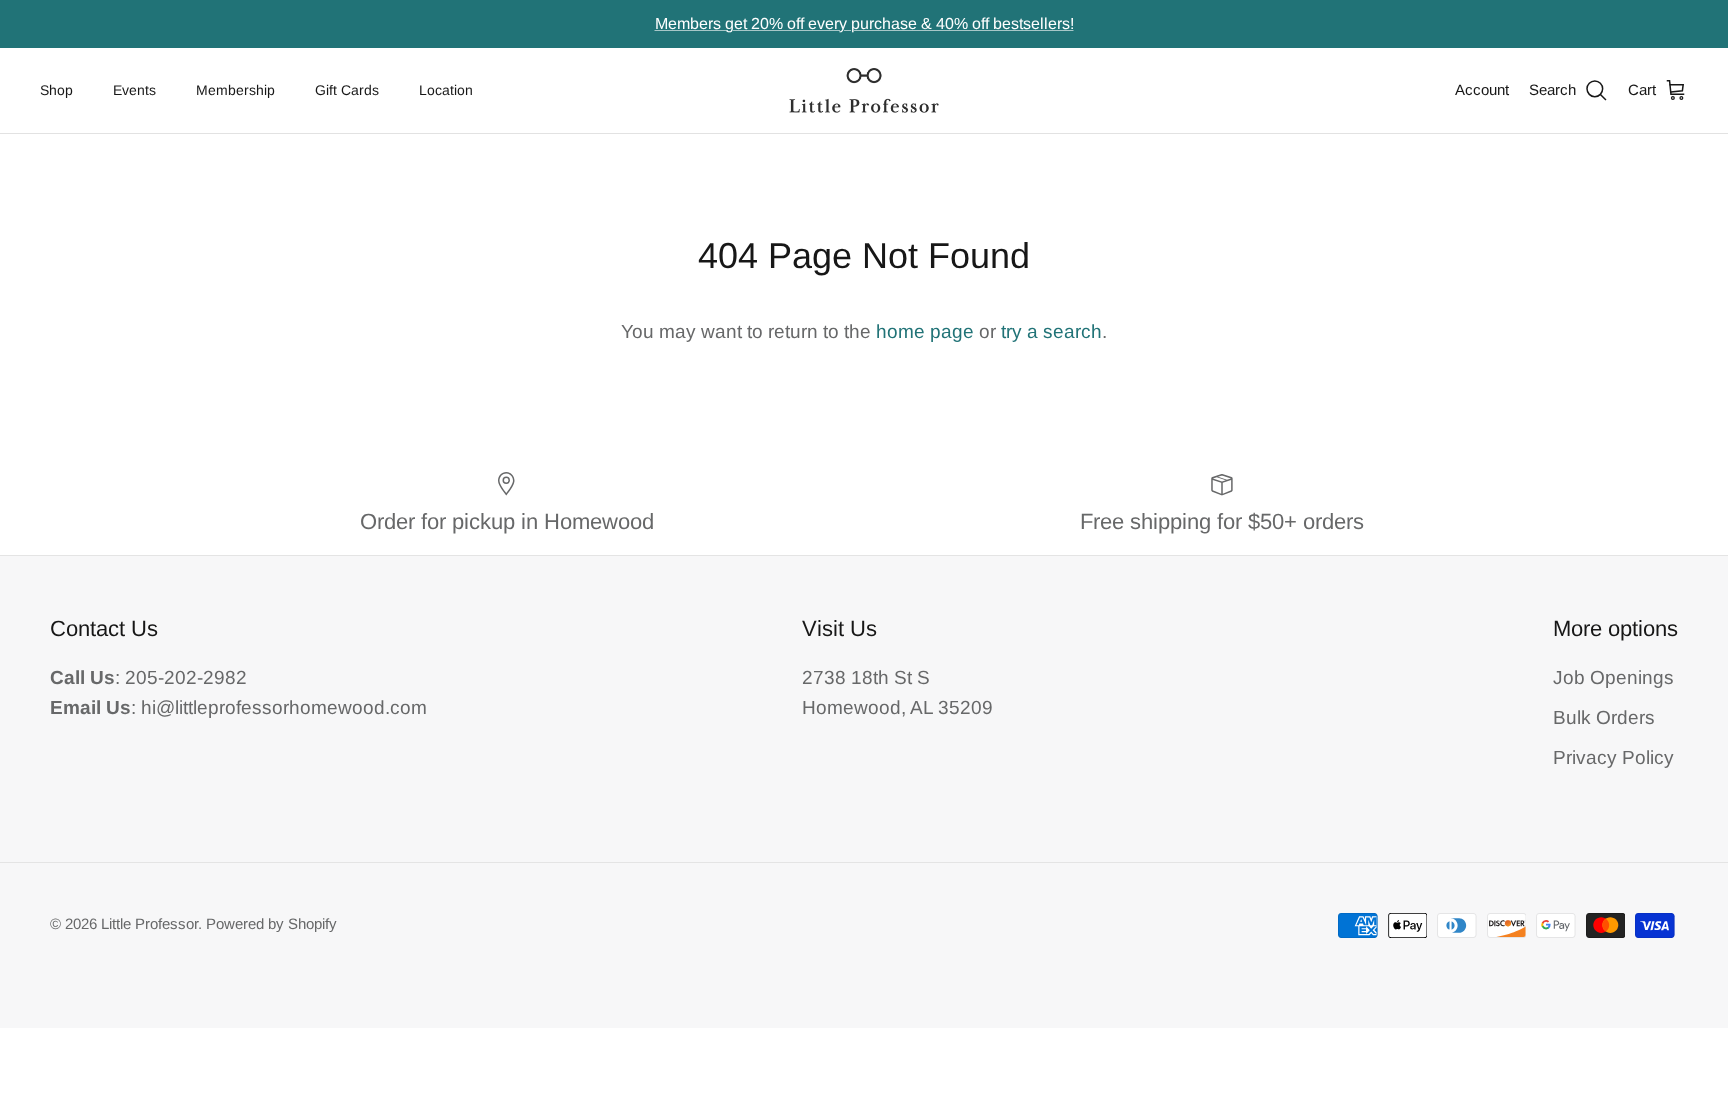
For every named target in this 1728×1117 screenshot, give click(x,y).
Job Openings (1613, 677)
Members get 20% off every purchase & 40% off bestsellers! (864, 23)
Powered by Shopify (271, 923)
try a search (1051, 331)
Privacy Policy (1613, 757)
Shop (56, 90)
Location (446, 90)
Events (134, 90)
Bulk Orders (1604, 717)
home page (925, 331)
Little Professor (149, 923)
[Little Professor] (864, 90)
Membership (235, 90)
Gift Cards (347, 90)
